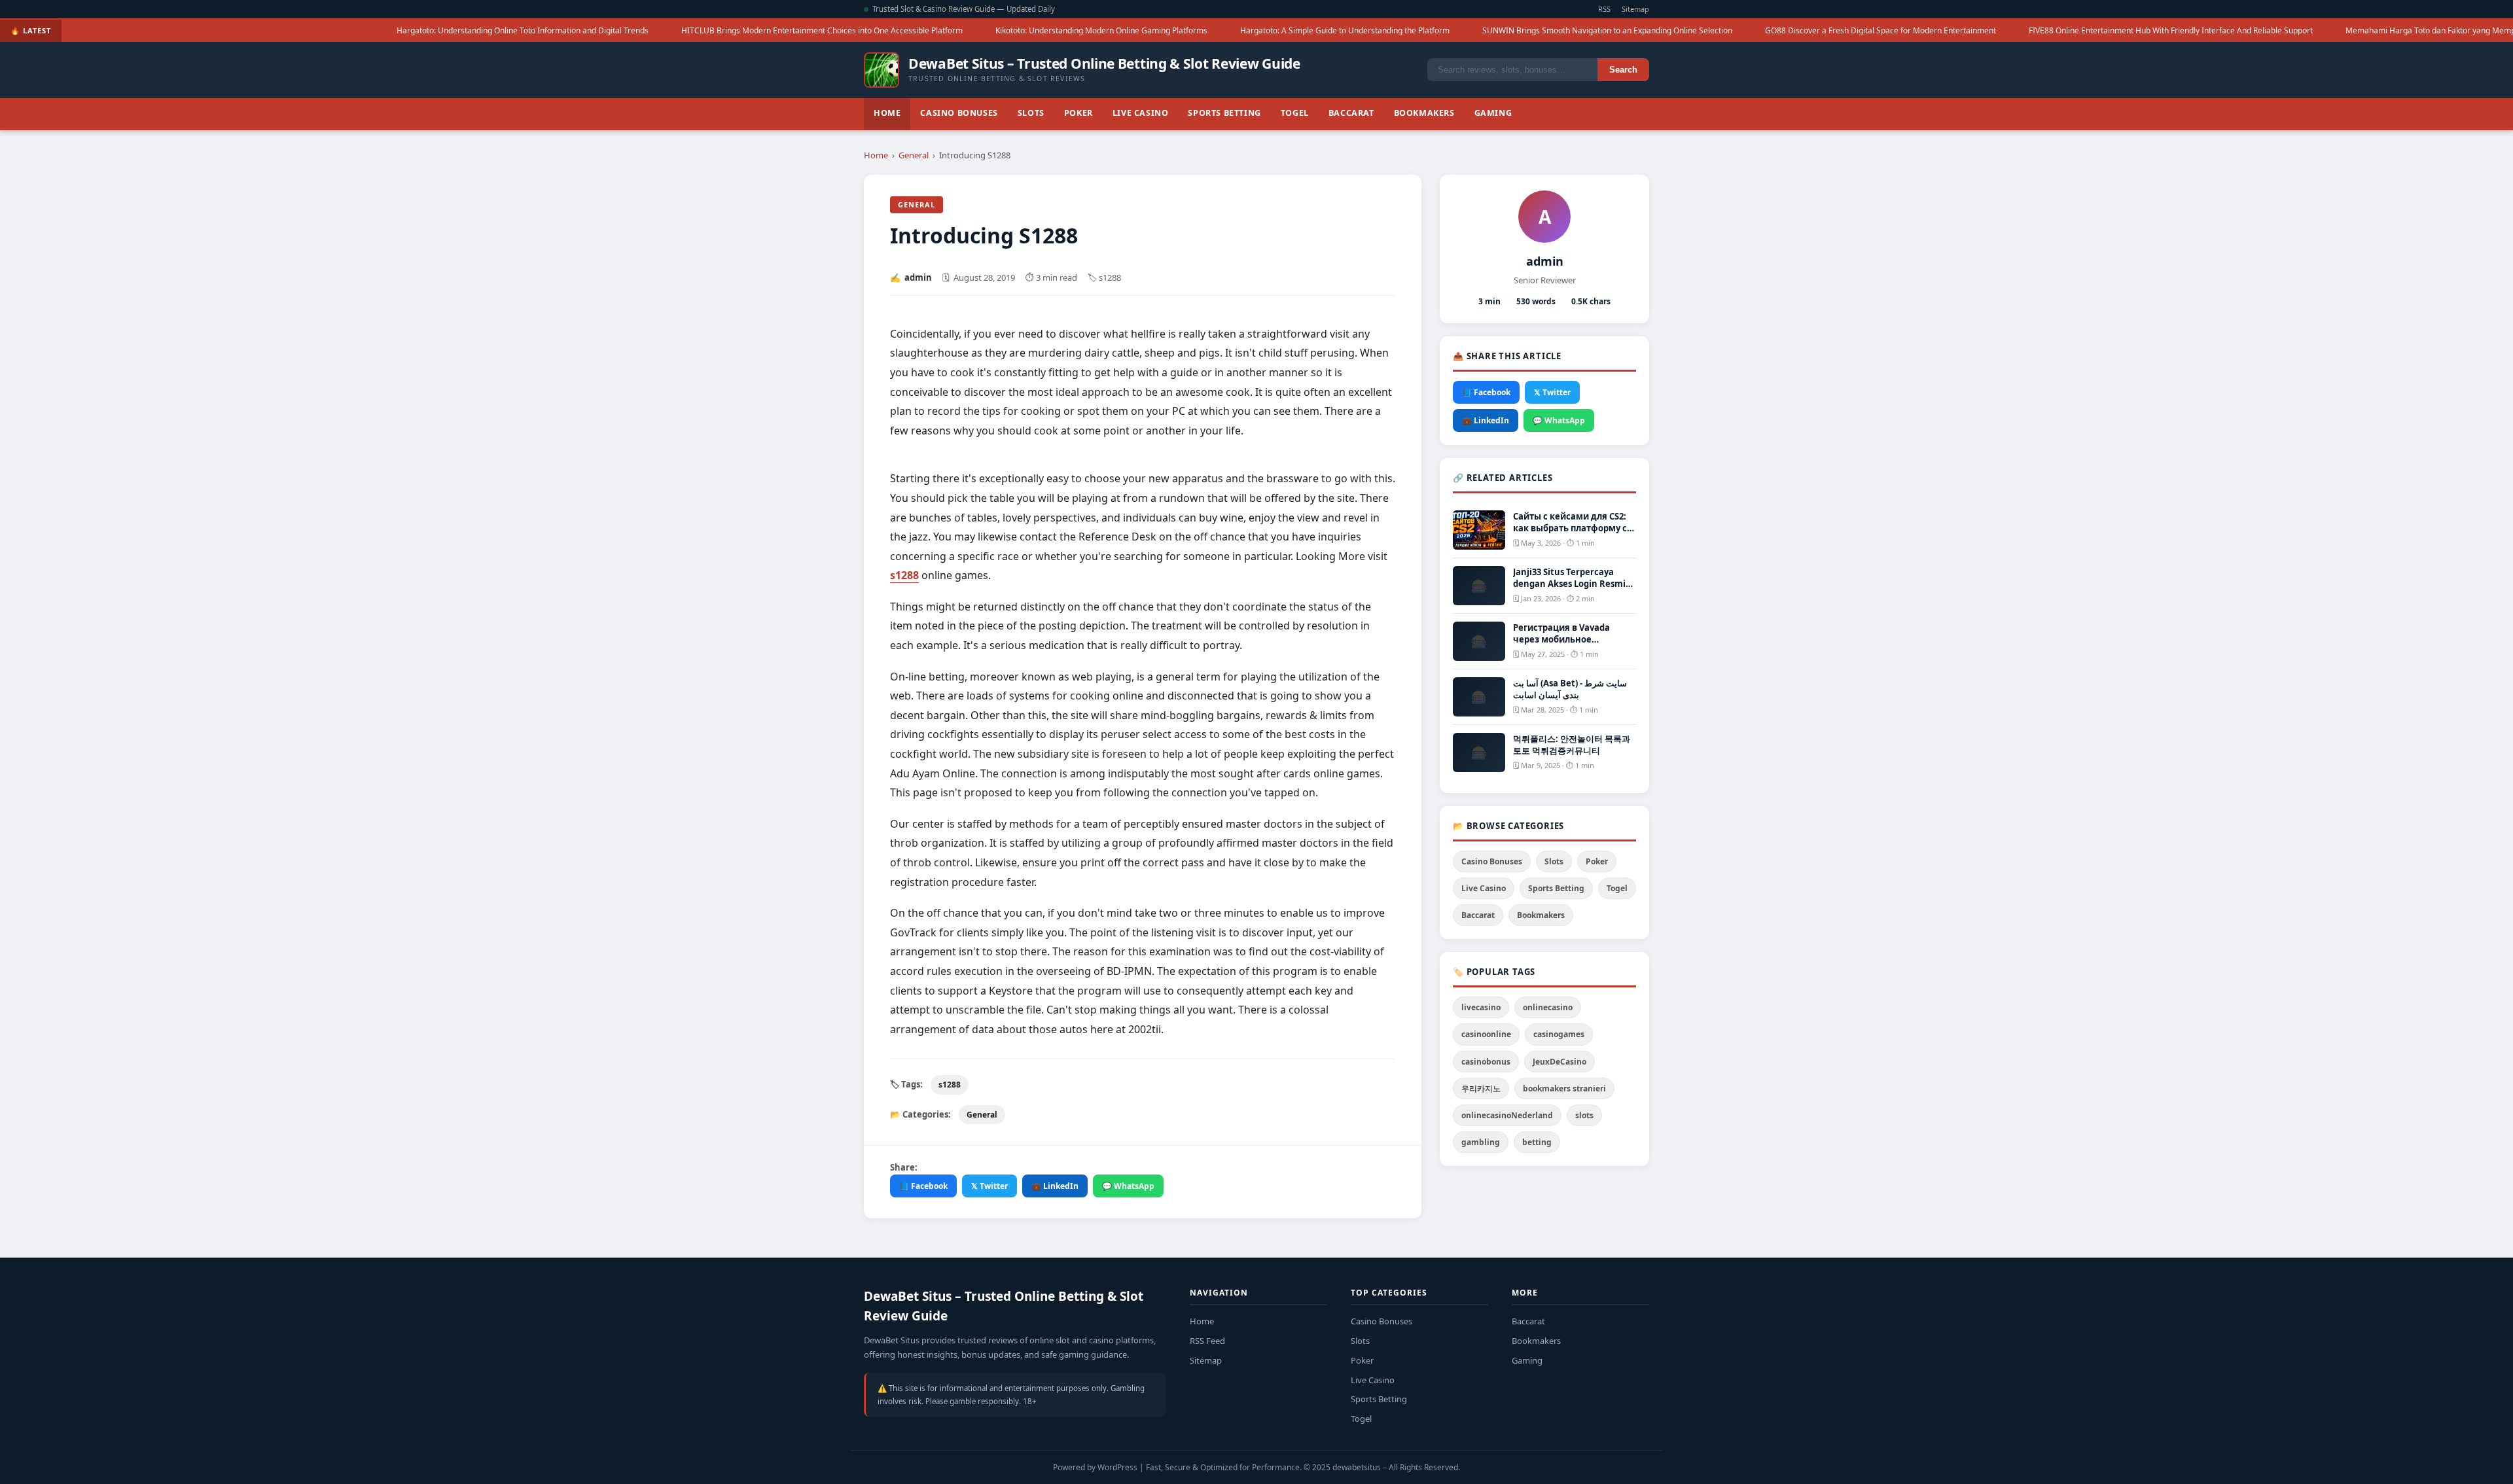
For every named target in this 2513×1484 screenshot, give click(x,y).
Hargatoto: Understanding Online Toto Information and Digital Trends (331, 30)
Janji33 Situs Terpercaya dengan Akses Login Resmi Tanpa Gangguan (1569, 584)
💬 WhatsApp (1128, 1186)
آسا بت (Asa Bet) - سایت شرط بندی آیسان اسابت (1570, 689)
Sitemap (1635, 9)
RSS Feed (1207, 1341)
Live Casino (1141, 113)
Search (1623, 70)
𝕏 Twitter (989, 1186)
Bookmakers (1424, 113)
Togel (1295, 113)
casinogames (1559, 1034)
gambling (1481, 1142)
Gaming (1493, 113)
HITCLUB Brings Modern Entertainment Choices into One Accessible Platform (630, 30)
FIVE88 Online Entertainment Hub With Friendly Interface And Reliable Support (1979, 30)
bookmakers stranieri (1564, 1088)
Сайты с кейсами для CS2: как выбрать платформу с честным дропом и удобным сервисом (1570, 534)
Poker (1078, 113)
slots (1584, 1115)
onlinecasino (1548, 1007)
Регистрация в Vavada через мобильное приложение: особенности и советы (1572, 645)
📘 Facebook (923, 1186)
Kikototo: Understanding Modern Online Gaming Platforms (910, 30)
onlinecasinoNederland (1507, 1115)
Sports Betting (1224, 113)
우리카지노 (1481, 1088)
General (914, 155)
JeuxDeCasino (1559, 1062)
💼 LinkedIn (1055, 1186)
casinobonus (1486, 1062)
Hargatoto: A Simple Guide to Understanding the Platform (1153, 30)
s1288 (950, 1085)
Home (887, 113)
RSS (1604, 9)
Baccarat (1351, 113)
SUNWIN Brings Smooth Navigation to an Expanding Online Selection (1416, 30)
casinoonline (1486, 1034)
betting (1537, 1142)
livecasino (1481, 1007)
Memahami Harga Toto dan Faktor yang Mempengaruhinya (2262, 30)
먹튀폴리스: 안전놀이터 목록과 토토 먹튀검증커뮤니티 (1572, 745)
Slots (1031, 113)
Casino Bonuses (959, 113)
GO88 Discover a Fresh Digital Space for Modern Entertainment (1689, 30)
